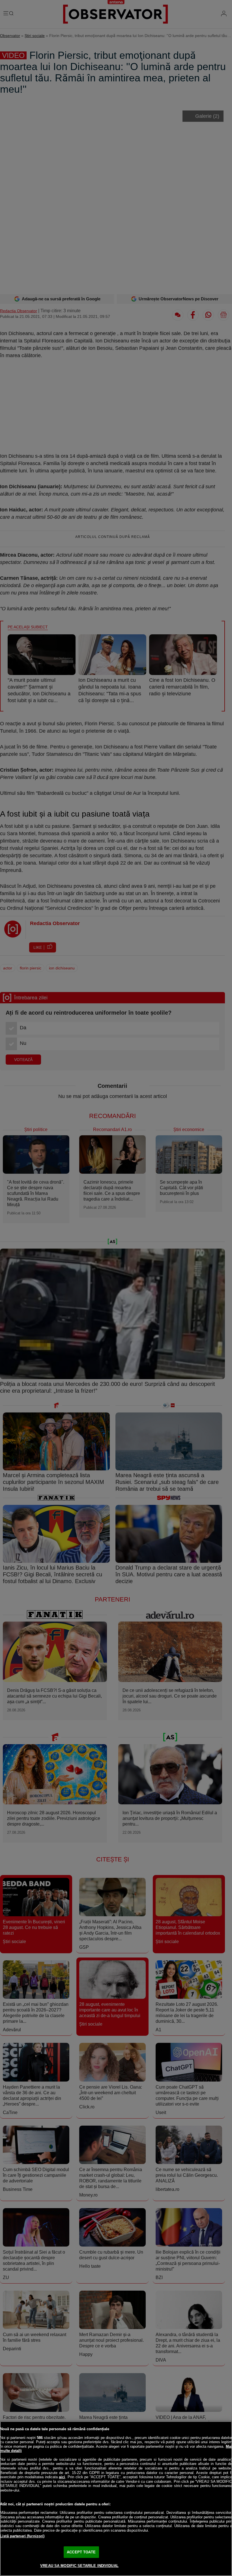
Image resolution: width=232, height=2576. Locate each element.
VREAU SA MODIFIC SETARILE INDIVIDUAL (79, 2566)
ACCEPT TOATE (81, 2552)
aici (62, 2477)
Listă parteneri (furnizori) (22, 2536)
